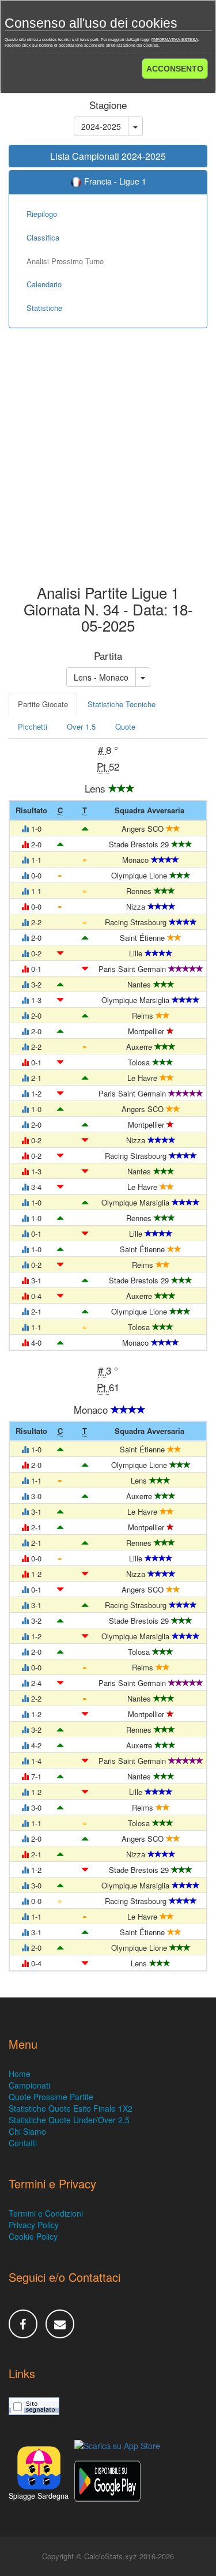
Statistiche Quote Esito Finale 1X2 (71, 2108)
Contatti (23, 2143)
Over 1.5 (81, 726)
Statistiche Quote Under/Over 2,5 (69, 2120)
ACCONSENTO (175, 69)
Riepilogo (42, 214)
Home (20, 2074)
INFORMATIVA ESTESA (175, 40)
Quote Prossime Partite (51, 2097)
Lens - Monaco (101, 677)
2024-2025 (101, 126)
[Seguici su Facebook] (23, 2324)
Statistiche (44, 308)
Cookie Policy (33, 2236)
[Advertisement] (108, 465)
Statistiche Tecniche (122, 704)
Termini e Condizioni (46, 2213)
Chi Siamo (27, 2131)
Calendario (44, 284)
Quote (125, 726)
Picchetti (33, 726)
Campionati (29, 2085)
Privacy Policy (34, 2225)
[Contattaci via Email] (60, 2324)
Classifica (43, 237)
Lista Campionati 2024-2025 (108, 156)
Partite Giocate (43, 704)
